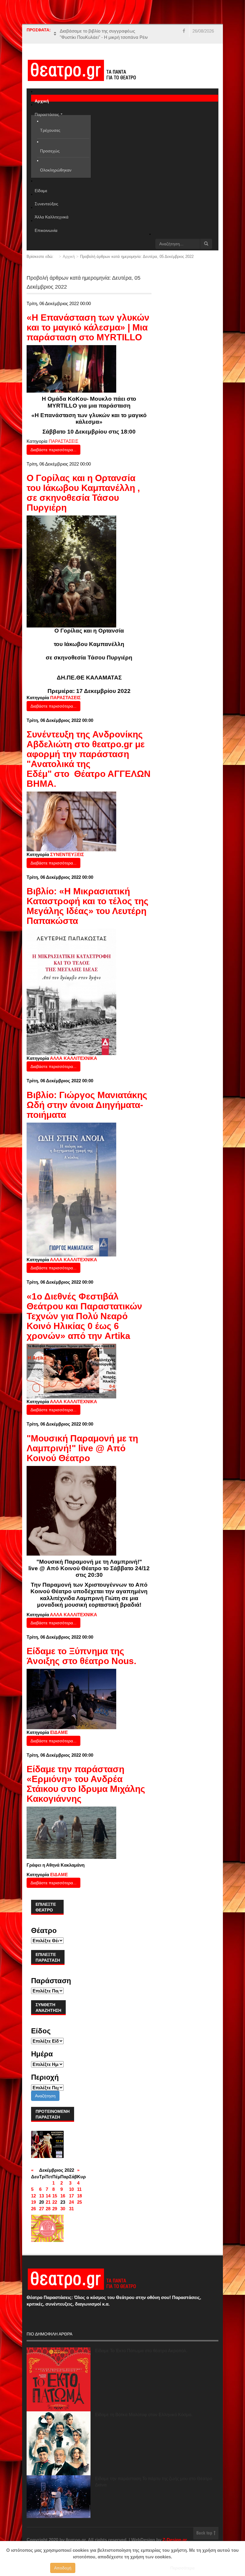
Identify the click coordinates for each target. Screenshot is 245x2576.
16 (63, 2196)
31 (71, 2209)
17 (71, 2196)
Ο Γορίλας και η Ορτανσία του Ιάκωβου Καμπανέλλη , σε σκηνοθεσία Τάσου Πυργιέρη (83, 493)
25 (79, 2202)
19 (33, 2202)
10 (71, 2189)
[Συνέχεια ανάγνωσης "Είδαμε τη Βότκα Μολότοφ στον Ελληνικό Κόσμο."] (59, 2443)
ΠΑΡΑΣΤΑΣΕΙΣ (63, 441)
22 (55, 2202)
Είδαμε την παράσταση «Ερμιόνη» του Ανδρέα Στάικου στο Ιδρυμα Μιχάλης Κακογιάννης (86, 1784)
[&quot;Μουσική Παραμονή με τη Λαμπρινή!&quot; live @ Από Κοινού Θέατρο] (71, 1510)
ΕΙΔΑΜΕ (59, 1732)
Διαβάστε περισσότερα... (53, 450)
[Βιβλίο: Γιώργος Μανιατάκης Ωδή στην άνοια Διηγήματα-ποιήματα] (71, 1189)
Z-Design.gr (175, 2540)
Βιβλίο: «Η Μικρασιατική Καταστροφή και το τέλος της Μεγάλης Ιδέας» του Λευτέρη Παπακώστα (88, 906)
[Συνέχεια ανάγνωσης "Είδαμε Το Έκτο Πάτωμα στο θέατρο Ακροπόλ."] (59, 2379)
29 (55, 2209)
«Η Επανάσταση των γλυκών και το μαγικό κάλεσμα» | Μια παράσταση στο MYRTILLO (88, 327)
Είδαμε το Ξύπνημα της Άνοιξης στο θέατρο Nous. (81, 1656)
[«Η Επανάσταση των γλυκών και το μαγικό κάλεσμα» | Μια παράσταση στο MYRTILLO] (71, 369)
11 (79, 2189)
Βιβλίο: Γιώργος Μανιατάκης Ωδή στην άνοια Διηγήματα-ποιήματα (87, 1105)
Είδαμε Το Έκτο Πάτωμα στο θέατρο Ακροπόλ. (141, 2351)
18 (79, 2196)
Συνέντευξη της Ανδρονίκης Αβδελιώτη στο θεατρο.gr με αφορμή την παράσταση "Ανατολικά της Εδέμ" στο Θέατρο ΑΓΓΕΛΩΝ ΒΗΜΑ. (89, 759)
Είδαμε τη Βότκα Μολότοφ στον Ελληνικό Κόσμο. (144, 2414)
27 (42, 2209)
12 (33, 2196)
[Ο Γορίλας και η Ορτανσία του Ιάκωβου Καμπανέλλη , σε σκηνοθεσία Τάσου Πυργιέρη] (71, 571)
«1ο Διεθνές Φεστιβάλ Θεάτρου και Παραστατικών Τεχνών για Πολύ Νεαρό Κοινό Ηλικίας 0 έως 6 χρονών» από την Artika (84, 1316)
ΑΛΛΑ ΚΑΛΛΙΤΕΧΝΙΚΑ (73, 1058)
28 (48, 2209)
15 (55, 2196)
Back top (205, 2533)
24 (71, 2202)
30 (63, 2209)
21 (48, 2202)
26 (33, 2209)
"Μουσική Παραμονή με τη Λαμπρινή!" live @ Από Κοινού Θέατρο (82, 1448)
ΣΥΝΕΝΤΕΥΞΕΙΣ (67, 854)
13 (42, 2196)
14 (48, 2196)
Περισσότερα (182, 2568)
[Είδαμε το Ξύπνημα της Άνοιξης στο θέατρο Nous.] (71, 1699)
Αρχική (69, 257)
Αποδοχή (63, 2568)
